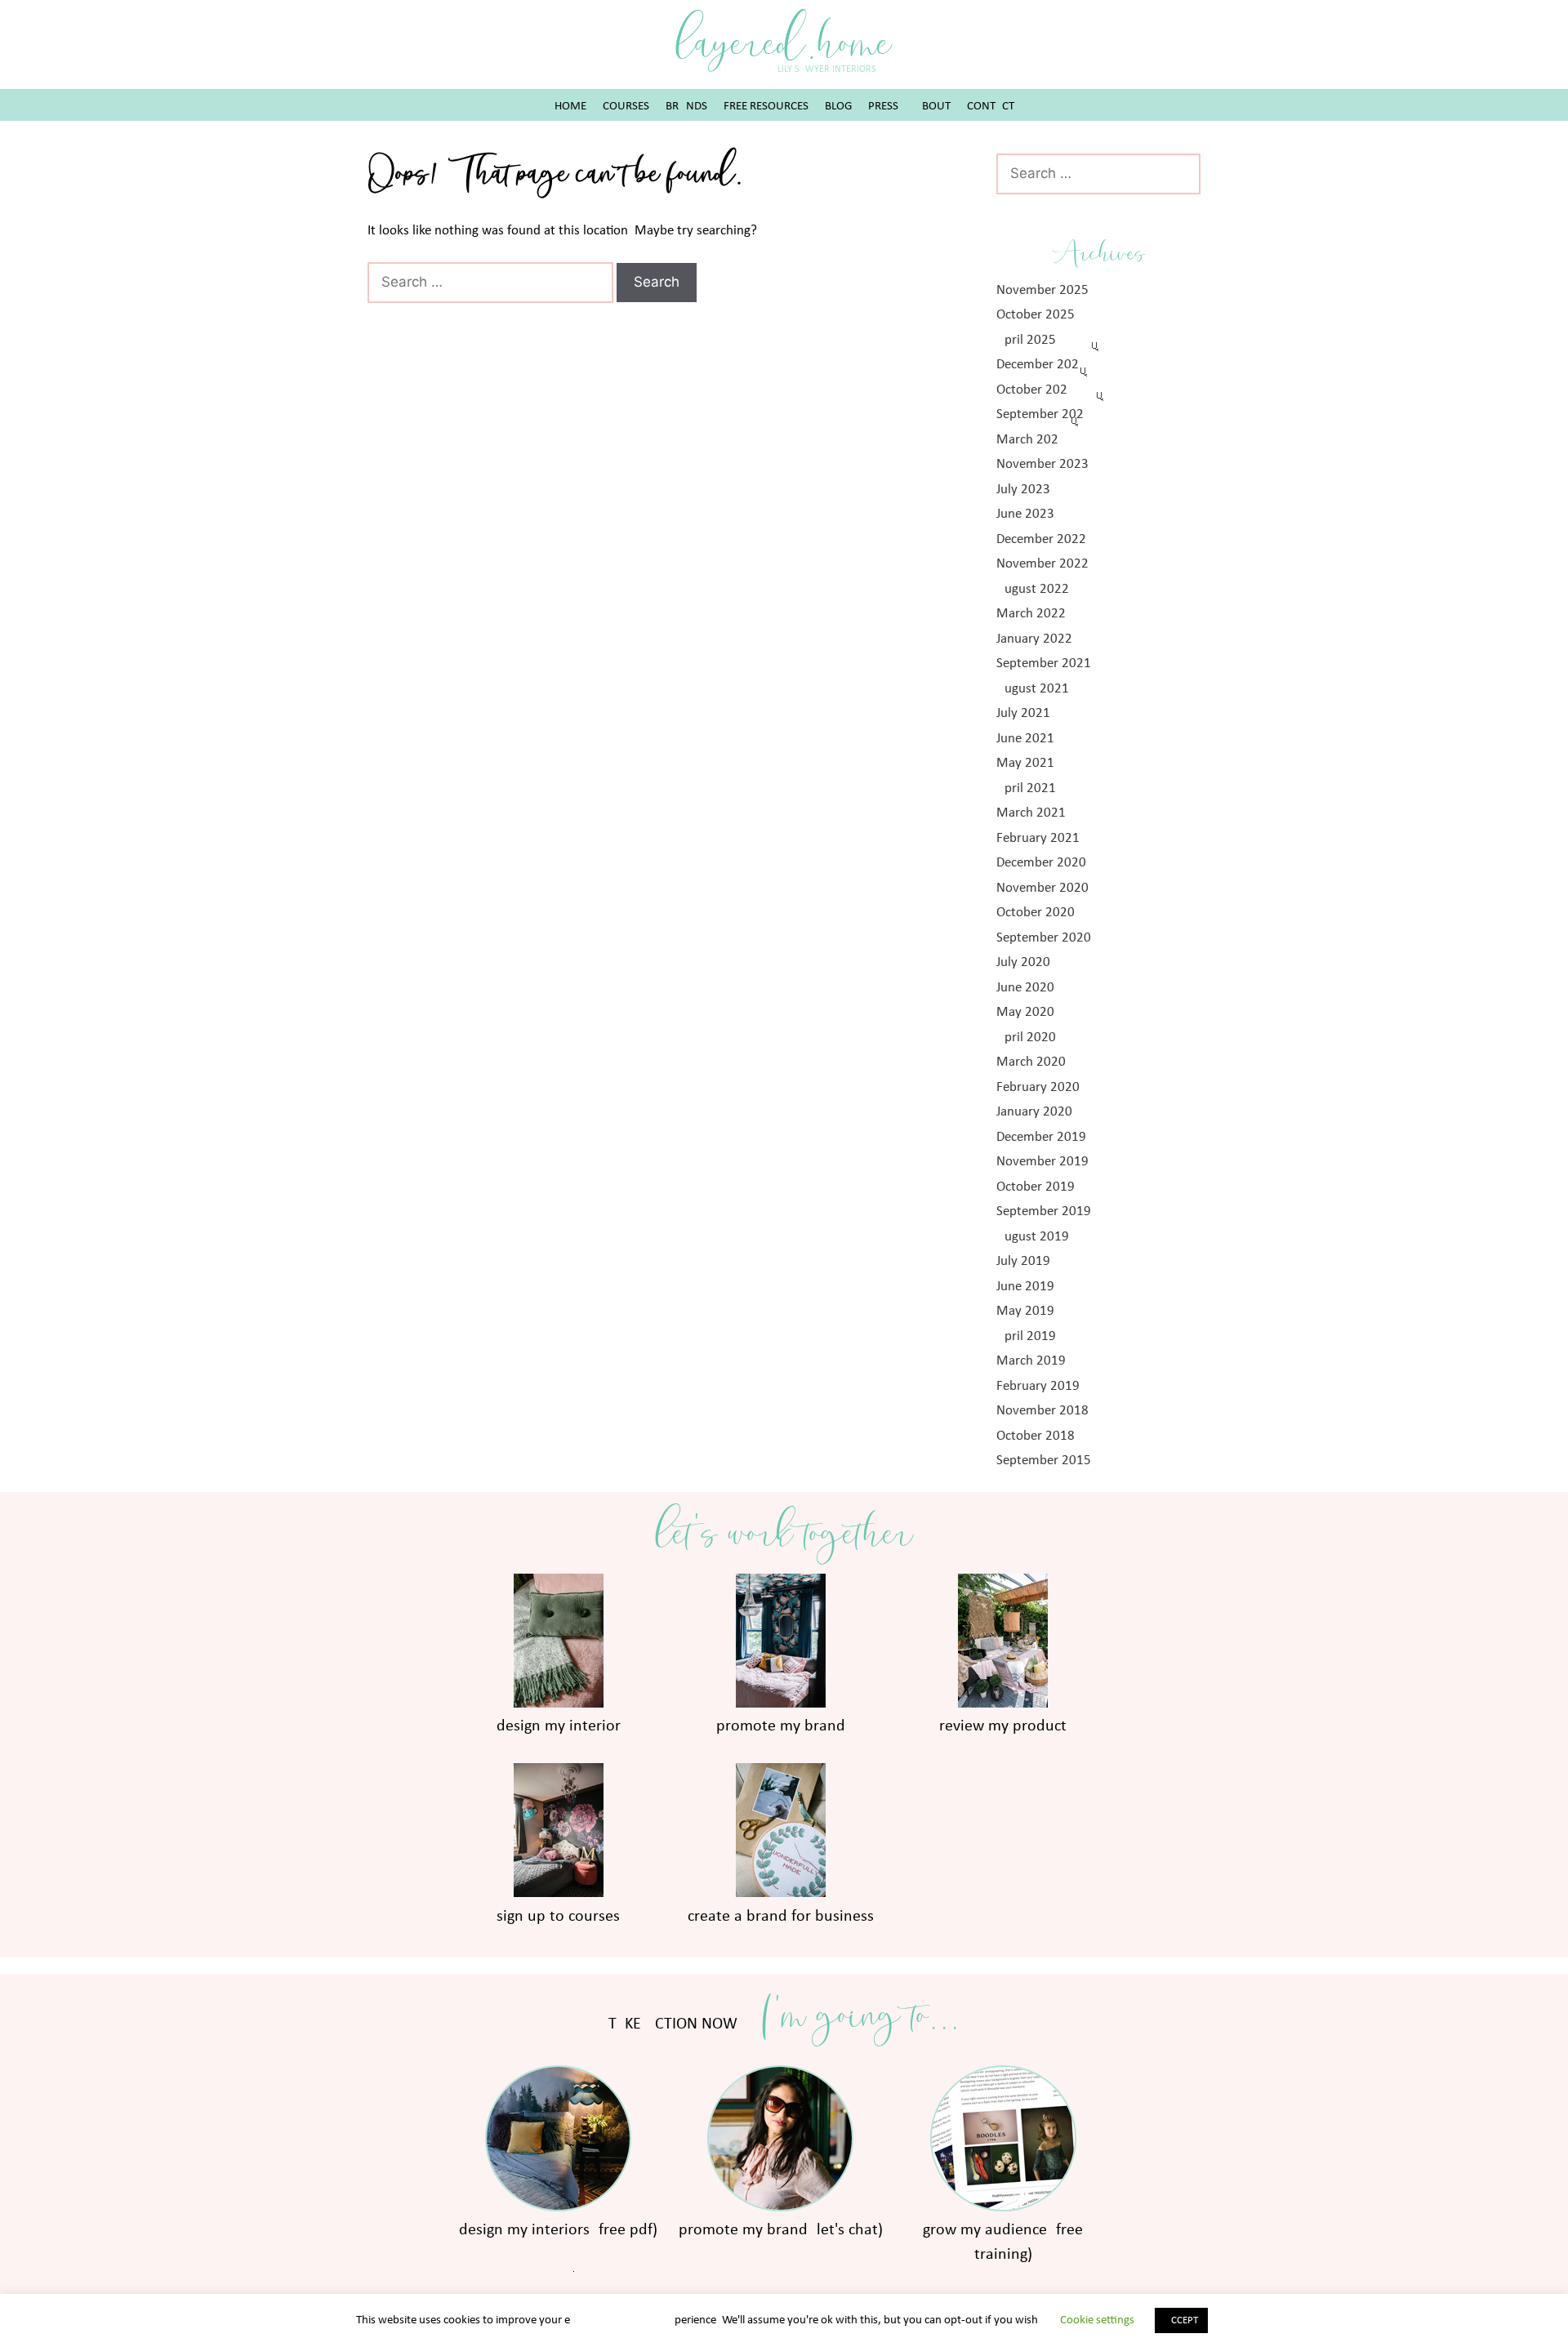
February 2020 (1038, 1087)
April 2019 (1026, 1336)
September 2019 (1044, 1211)
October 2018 (1036, 1436)
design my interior (559, 1726)
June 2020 (1025, 988)
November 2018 (1042, 1411)
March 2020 (1031, 1062)
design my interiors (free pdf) (558, 2230)
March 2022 (1031, 614)
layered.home (784, 43)
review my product (1003, 1726)
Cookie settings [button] (1097, 2320)
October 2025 (1036, 315)
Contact (991, 107)
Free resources (766, 107)
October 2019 (1036, 1187)
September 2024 (1040, 414)
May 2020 (1025, 1012)
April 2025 (1026, 340)
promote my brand (781, 1726)
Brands (686, 107)
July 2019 (1023, 1261)
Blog (838, 107)
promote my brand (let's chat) (781, 2230)
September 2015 (1044, 1461)
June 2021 (1025, 739)
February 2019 (1038, 1386)
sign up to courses (558, 1917)
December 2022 (1041, 539)
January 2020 (1034, 1112)
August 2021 (1033, 689)
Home (570, 107)
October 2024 (1032, 390)
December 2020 (1041, 863)
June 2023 (1025, 514)
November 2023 (1042, 464)
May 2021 (1025, 763)
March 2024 (1027, 440)
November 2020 (1042, 888)
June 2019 (1025, 1287)
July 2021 (1023, 713)
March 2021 (1031, 813)
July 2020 (1023, 962)
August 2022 (1033, 589)
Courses (626, 107)
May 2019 (1025, 1311)
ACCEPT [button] (1181, 2320)
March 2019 (1031, 1361)
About (933, 107)
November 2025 (1042, 290)
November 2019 (1042, 1162)
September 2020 (1044, 938)
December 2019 (1041, 1137)
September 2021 (1044, 664)
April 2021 (1026, 788)
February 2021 (1038, 838)
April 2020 (1026, 1038)
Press (883, 107)
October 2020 (1036, 913)
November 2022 (1042, 564)
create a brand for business (781, 1917)
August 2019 (1033, 1237)
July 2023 (1023, 490)
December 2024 (1038, 365)
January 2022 (1034, 639)
